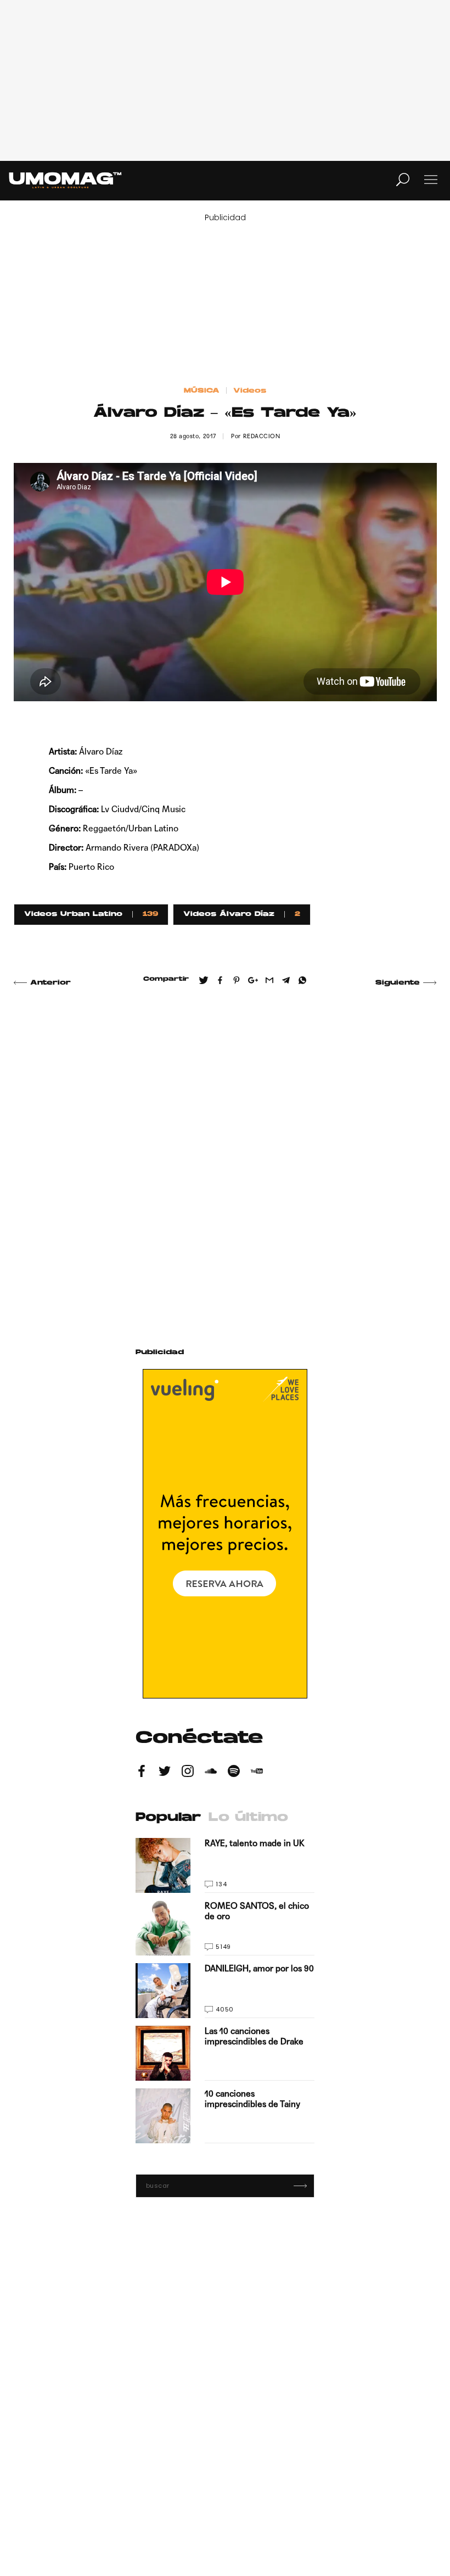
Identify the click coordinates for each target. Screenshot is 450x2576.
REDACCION (262, 436)
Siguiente (398, 983)
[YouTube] (257, 1773)
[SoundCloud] (211, 1773)
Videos (250, 391)
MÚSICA (202, 391)
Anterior (50, 983)
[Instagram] (188, 1773)
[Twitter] (165, 1773)
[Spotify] (234, 1773)
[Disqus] (225, 1154)
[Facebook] (142, 1773)
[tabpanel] (225, 1991)
